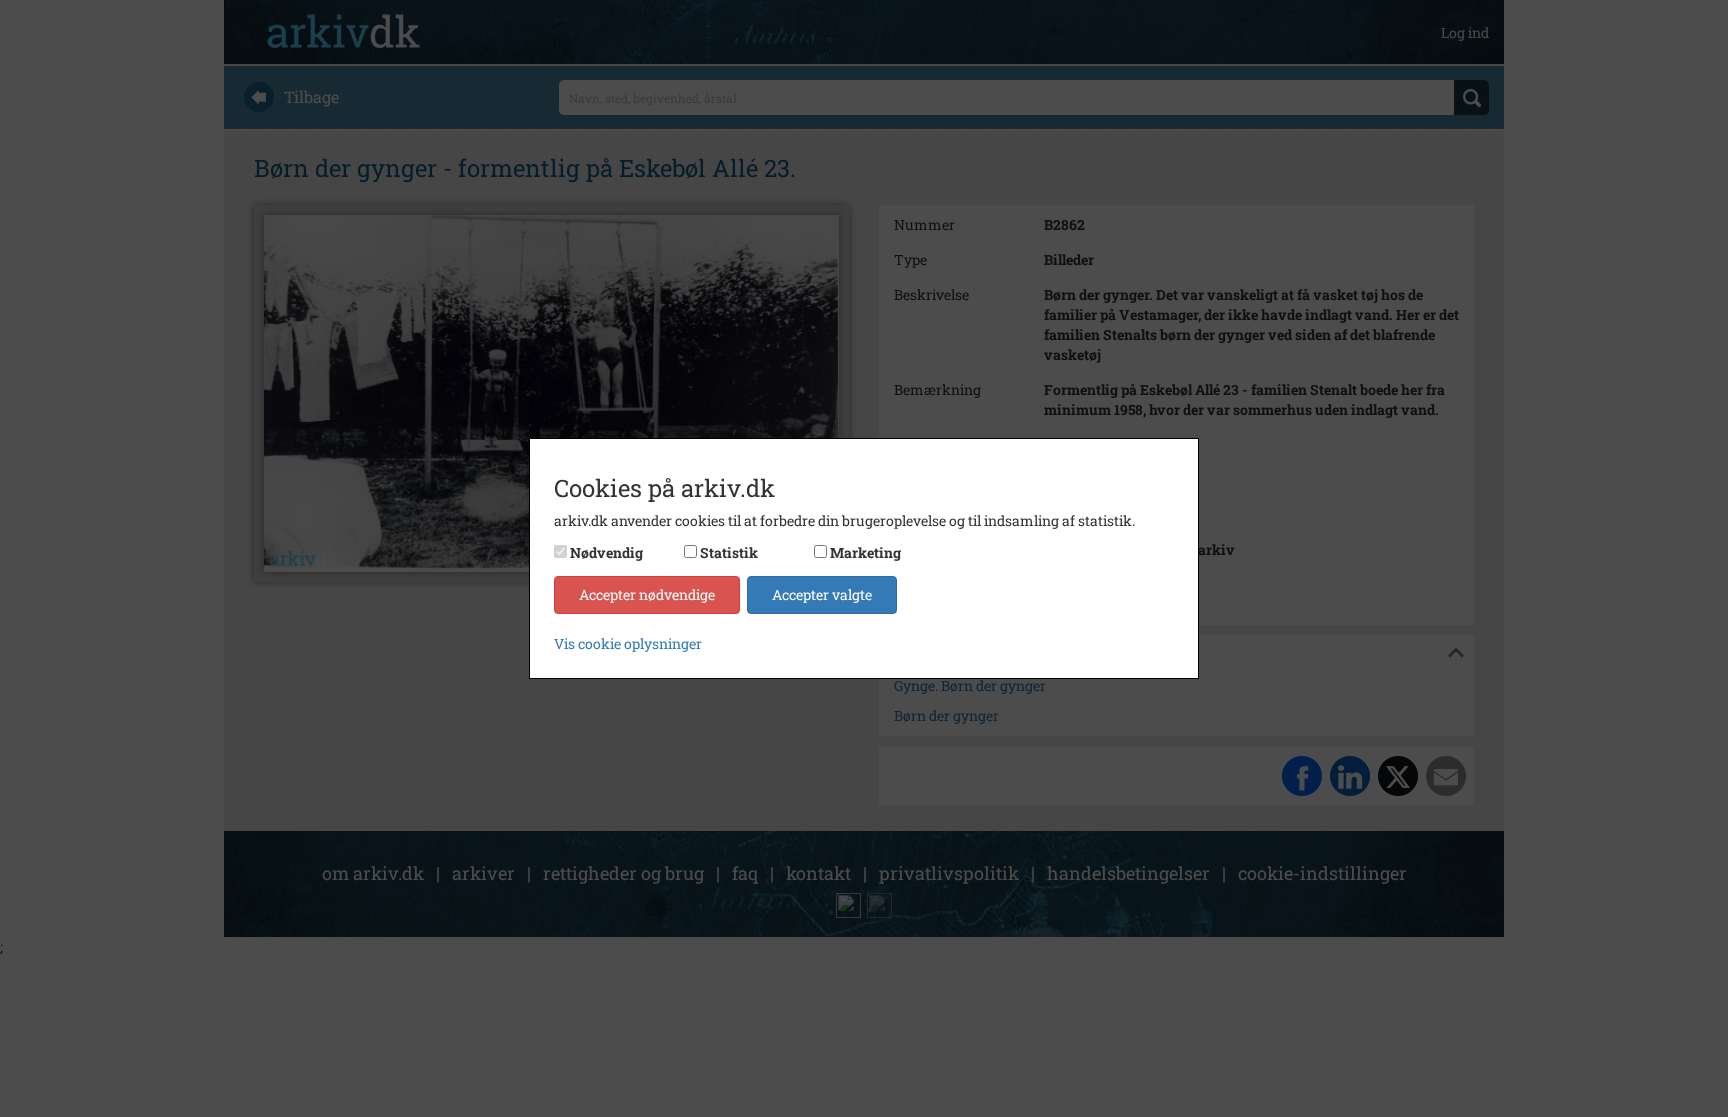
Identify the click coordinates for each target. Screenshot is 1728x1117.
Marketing (865, 552)
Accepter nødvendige (647, 594)
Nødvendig (606, 552)
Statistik (729, 552)
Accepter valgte (822, 594)
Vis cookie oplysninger (628, 643)
